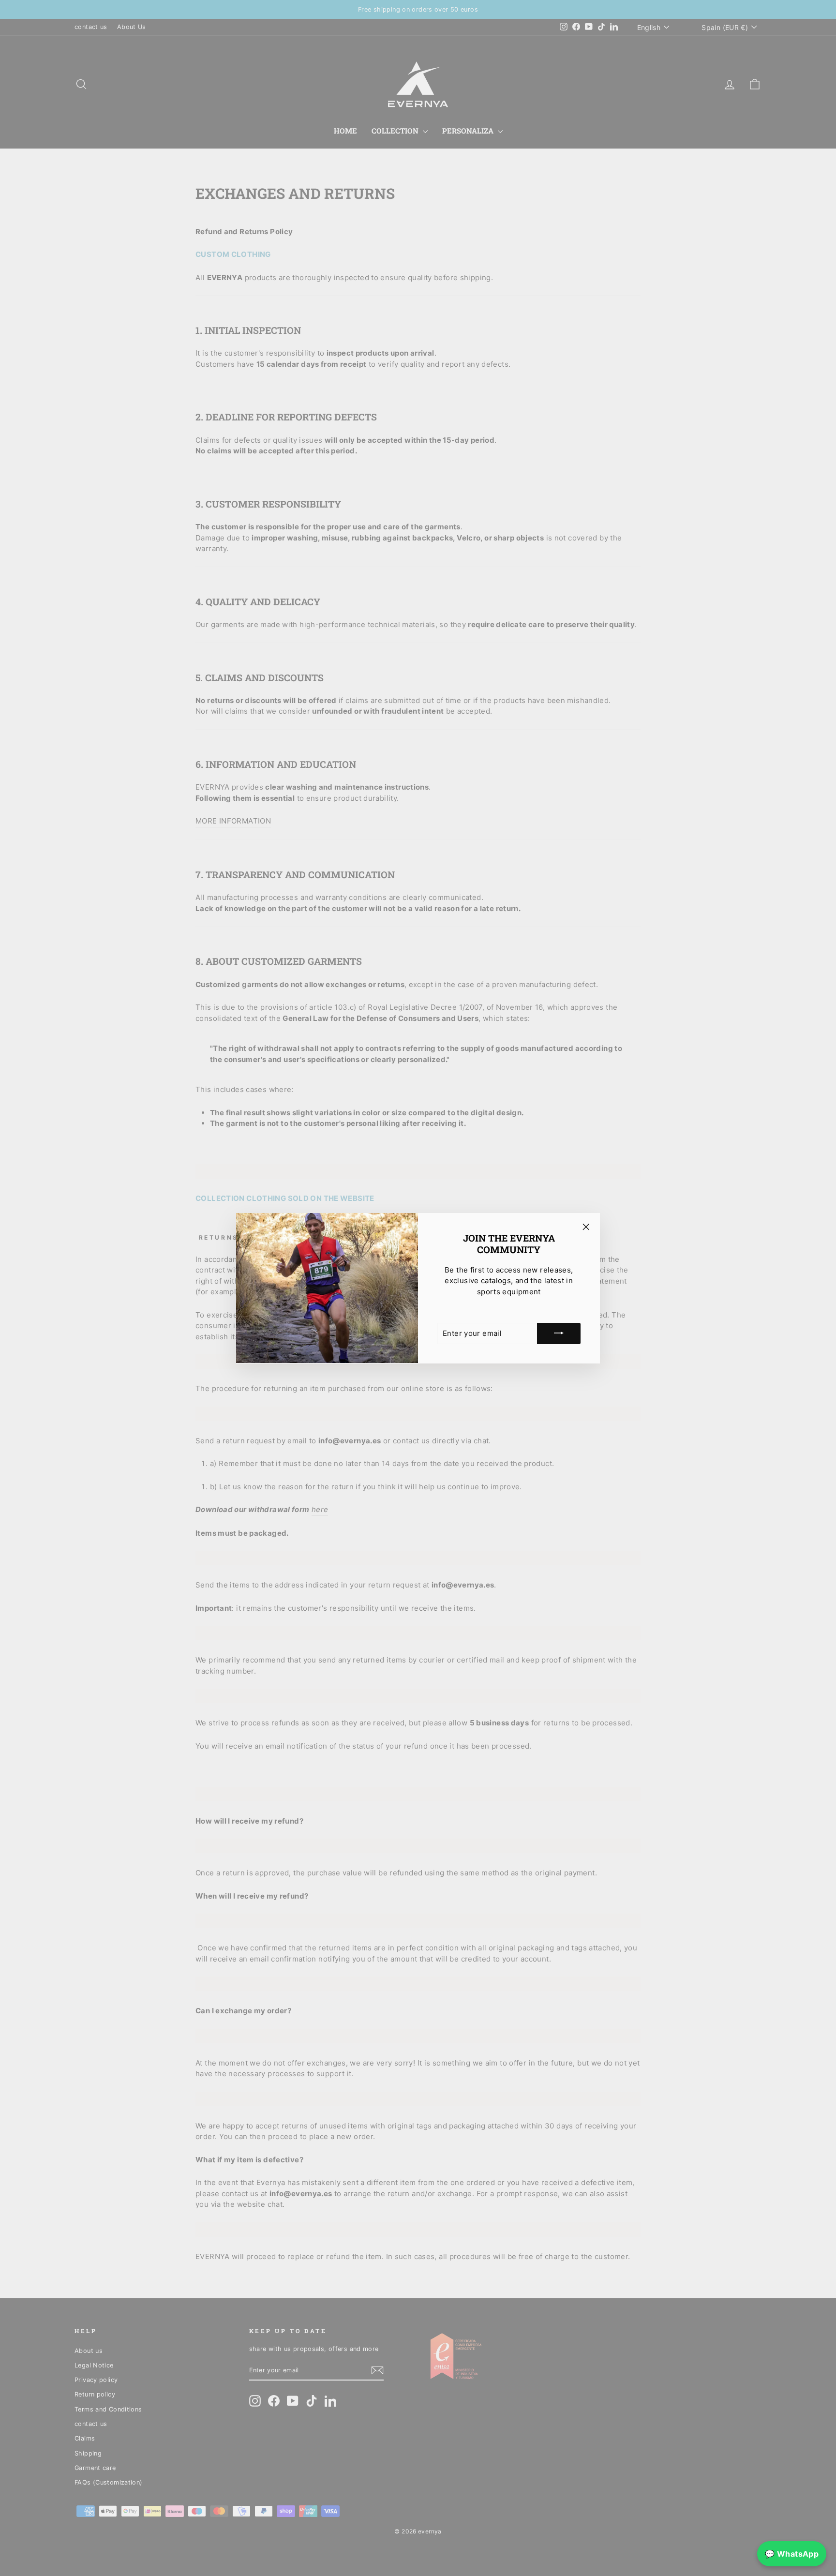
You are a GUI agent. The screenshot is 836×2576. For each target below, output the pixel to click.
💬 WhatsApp (792, 2554)
